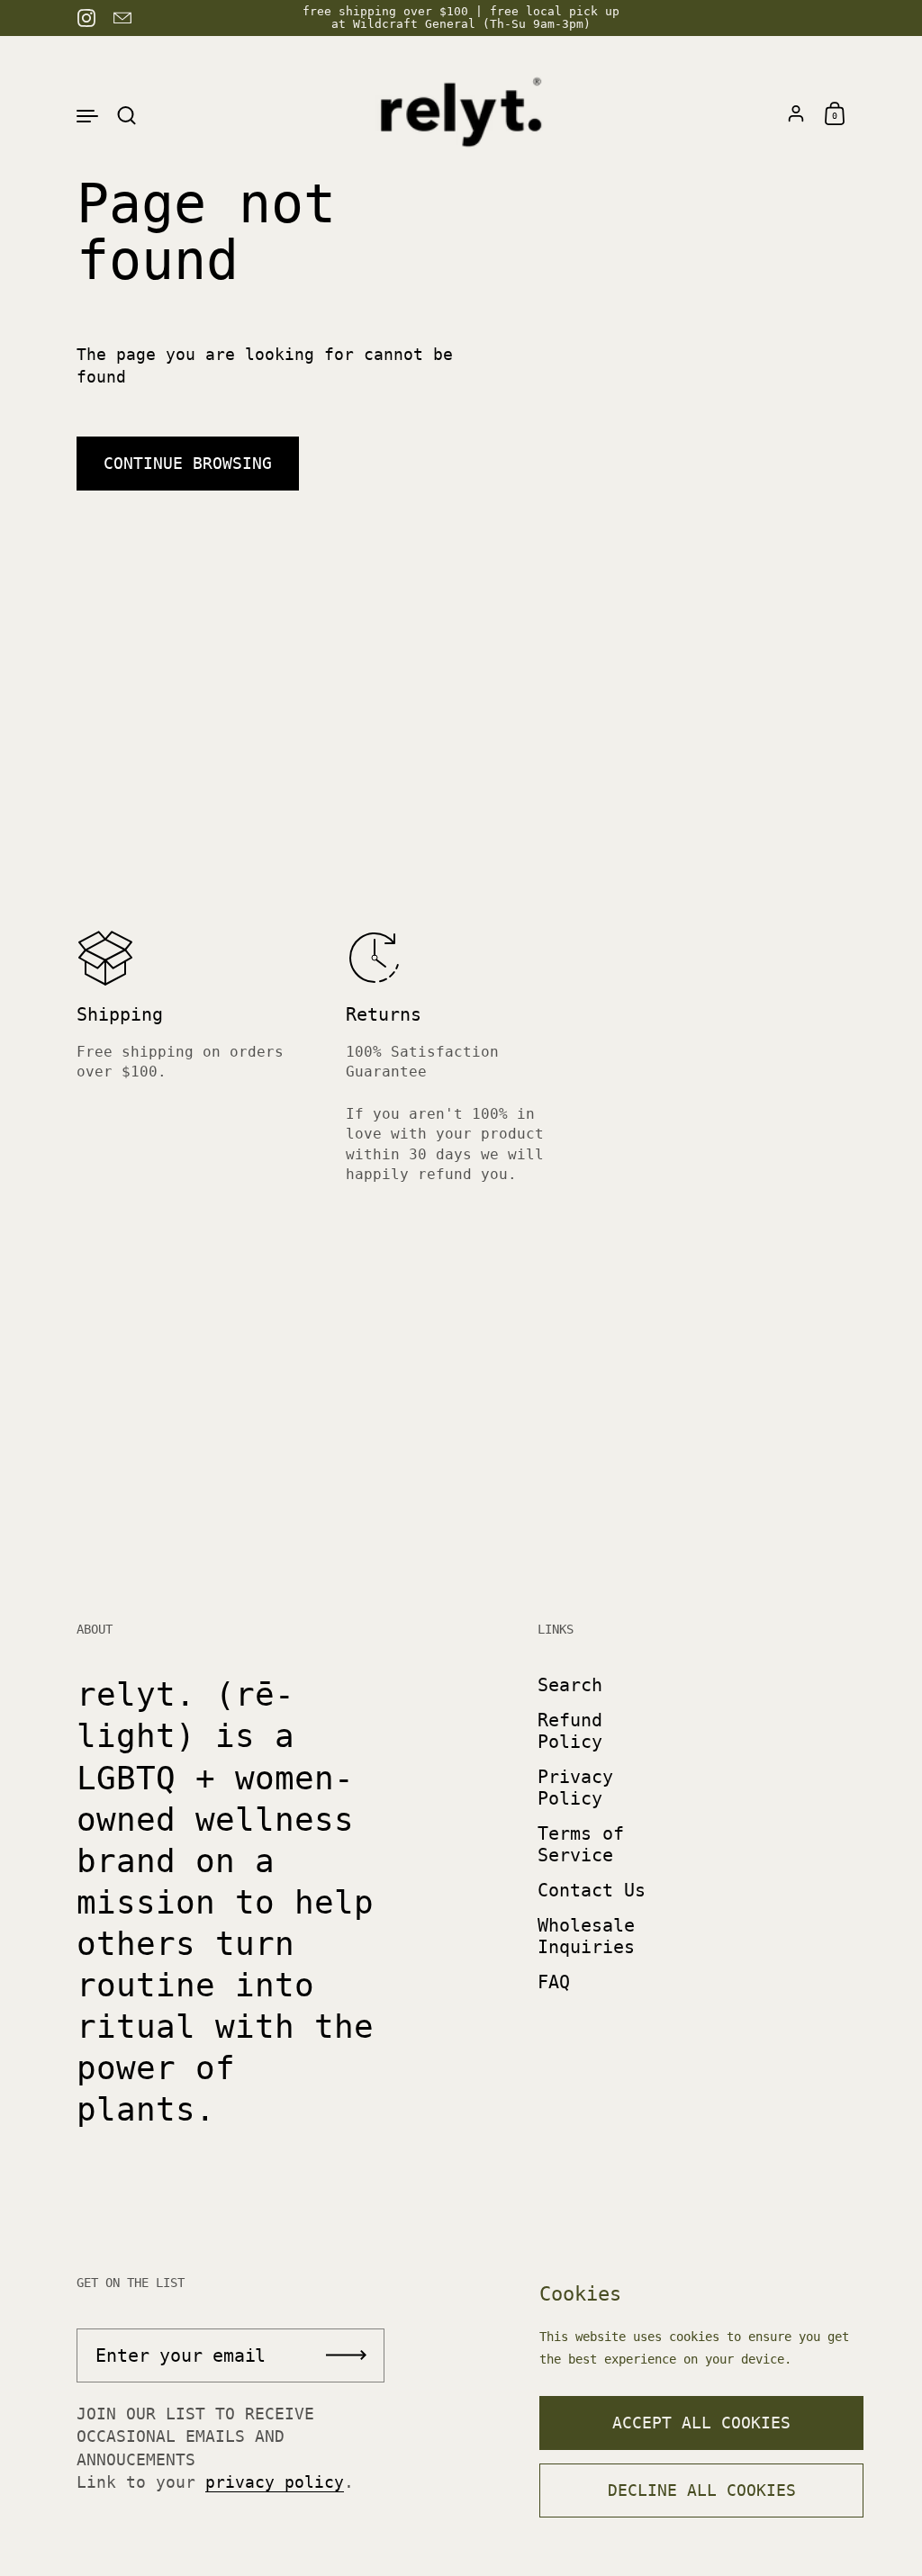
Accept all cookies (701, 2423)
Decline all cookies (702, 2490)
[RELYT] (461, 115)
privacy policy (275, 2482)
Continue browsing (188, 463)
